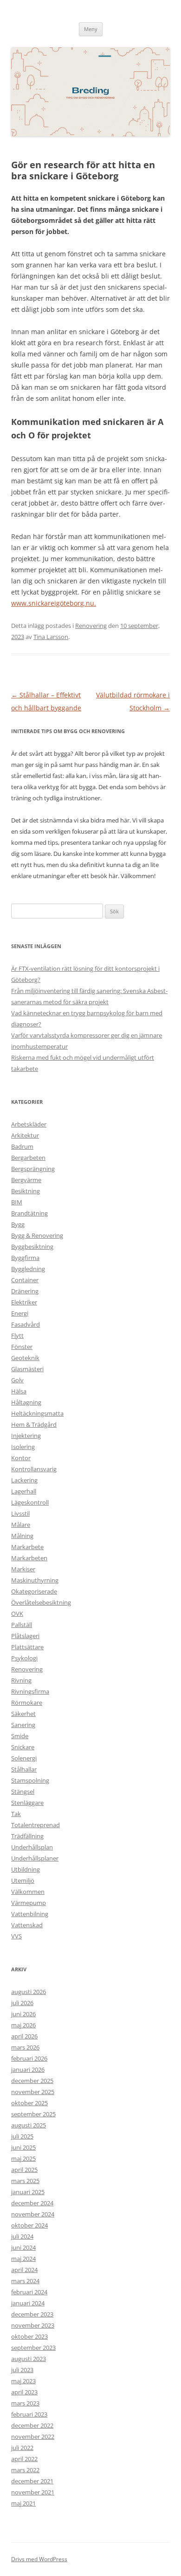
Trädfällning (27, 1836)
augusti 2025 (29, 2125)
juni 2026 (23, 2014)
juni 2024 (23, 2247)
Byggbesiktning (32, 1247)
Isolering (23, 1447)
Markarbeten (29, 1558)
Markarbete (27, 1547)
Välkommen (28, 1892)
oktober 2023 (29, 2336)
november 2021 (33, 2492)
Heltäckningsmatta (37, 1413)
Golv (17, 1380)
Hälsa (19, 1391)
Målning (22, 1536)
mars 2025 (25, 2181)
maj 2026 (23, 2025)
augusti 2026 (29, 1992)
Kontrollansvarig (34, 1469)
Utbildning (26, 1869)
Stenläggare (27, 1803)
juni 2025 (23, 2147)
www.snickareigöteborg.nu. (54, 603)
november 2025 (33, 2092)
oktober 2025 (29, 2103)
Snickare (23, 1747)
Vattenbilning (30, 1914)
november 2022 (33, 2437)
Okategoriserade (34, 1591)
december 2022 (32, 2425)
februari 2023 (29, 2414)
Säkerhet (23, 1714)
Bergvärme (26, 1180)
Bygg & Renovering (37, 1235)
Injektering (26, 1436)
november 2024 (33, 2214)
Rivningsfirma (30, 1691)
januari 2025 (28, 2192)
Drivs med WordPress (39, 2559)
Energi (20, 1313)
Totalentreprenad (36, 1825)
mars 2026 (25, 2047)
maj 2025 (23, 2158)
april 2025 (24, 2170)
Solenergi (24, 1758)
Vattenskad (27, 1925)
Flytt (17, 1335)
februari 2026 (29, 2058)
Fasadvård (26, 1324)
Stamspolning (30, 1780)
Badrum (22, 1146)
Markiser (23, 1569)
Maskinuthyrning (35, 1580)
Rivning (21, 1680)
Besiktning (26, 1191)
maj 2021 (23, 2503)
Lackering (24, 1480)
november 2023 (33, 2325)
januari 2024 (28, 2303)
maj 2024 (23, 2259)
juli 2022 (22, 2448)
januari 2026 (28, 2070)
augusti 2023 (29, 2359)
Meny (91, 29)
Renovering (91, 626)
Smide (20, 1736)
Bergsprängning (33, 1169)
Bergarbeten (28, 1158)
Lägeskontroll (30, 1502)
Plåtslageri (25, 1636)
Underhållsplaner (35, 1858)
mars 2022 (25, 2470)
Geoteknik (25, 1358)
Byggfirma (25, 1258)
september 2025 (33, 2114)
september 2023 (33, 2348)
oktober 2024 (29, 2225)
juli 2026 (22, 2003)
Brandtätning (29, 1213)
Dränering (25, 1291)
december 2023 (32, 2314)
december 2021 (32, 2481)
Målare (21, 1525)
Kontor (21, 1458)
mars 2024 (25, 2281)
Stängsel (23, 1791)
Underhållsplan (32, 1847)
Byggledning (28, 1269)
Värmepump (29, 1903)
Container (25, 1280)
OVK (17, 1614)
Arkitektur (25, 1135)
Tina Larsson (51, 637)
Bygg (18, 1224)
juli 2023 (22, 2370)
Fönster (22, 1347)
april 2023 (24, 2392)
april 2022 (24, 2459)
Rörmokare (27, 1703)
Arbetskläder (29, 1124)
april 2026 (24, 2036)
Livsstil (20, 1513)
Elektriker (24, 1302)
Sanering (23, 1725)
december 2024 (32, 2203)
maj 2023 (23, 2381)
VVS (16, 1936)
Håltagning (26, 1402)
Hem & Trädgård (34, 1424)
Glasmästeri (27, 1369)
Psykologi (24, 1658)
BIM (17, 1202)
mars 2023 (25, 2403)
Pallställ (22, 1625)
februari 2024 (29, 2292)
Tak (16, 1814)
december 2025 (32, 2081)
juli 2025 (22, 2136)
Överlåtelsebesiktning (41, 1602)
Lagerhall (24, 1491)
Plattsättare (27, 1647)
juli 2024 (22, 2236)
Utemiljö (23, 1880)
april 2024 (24, 2270)
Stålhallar (24, 1769)
